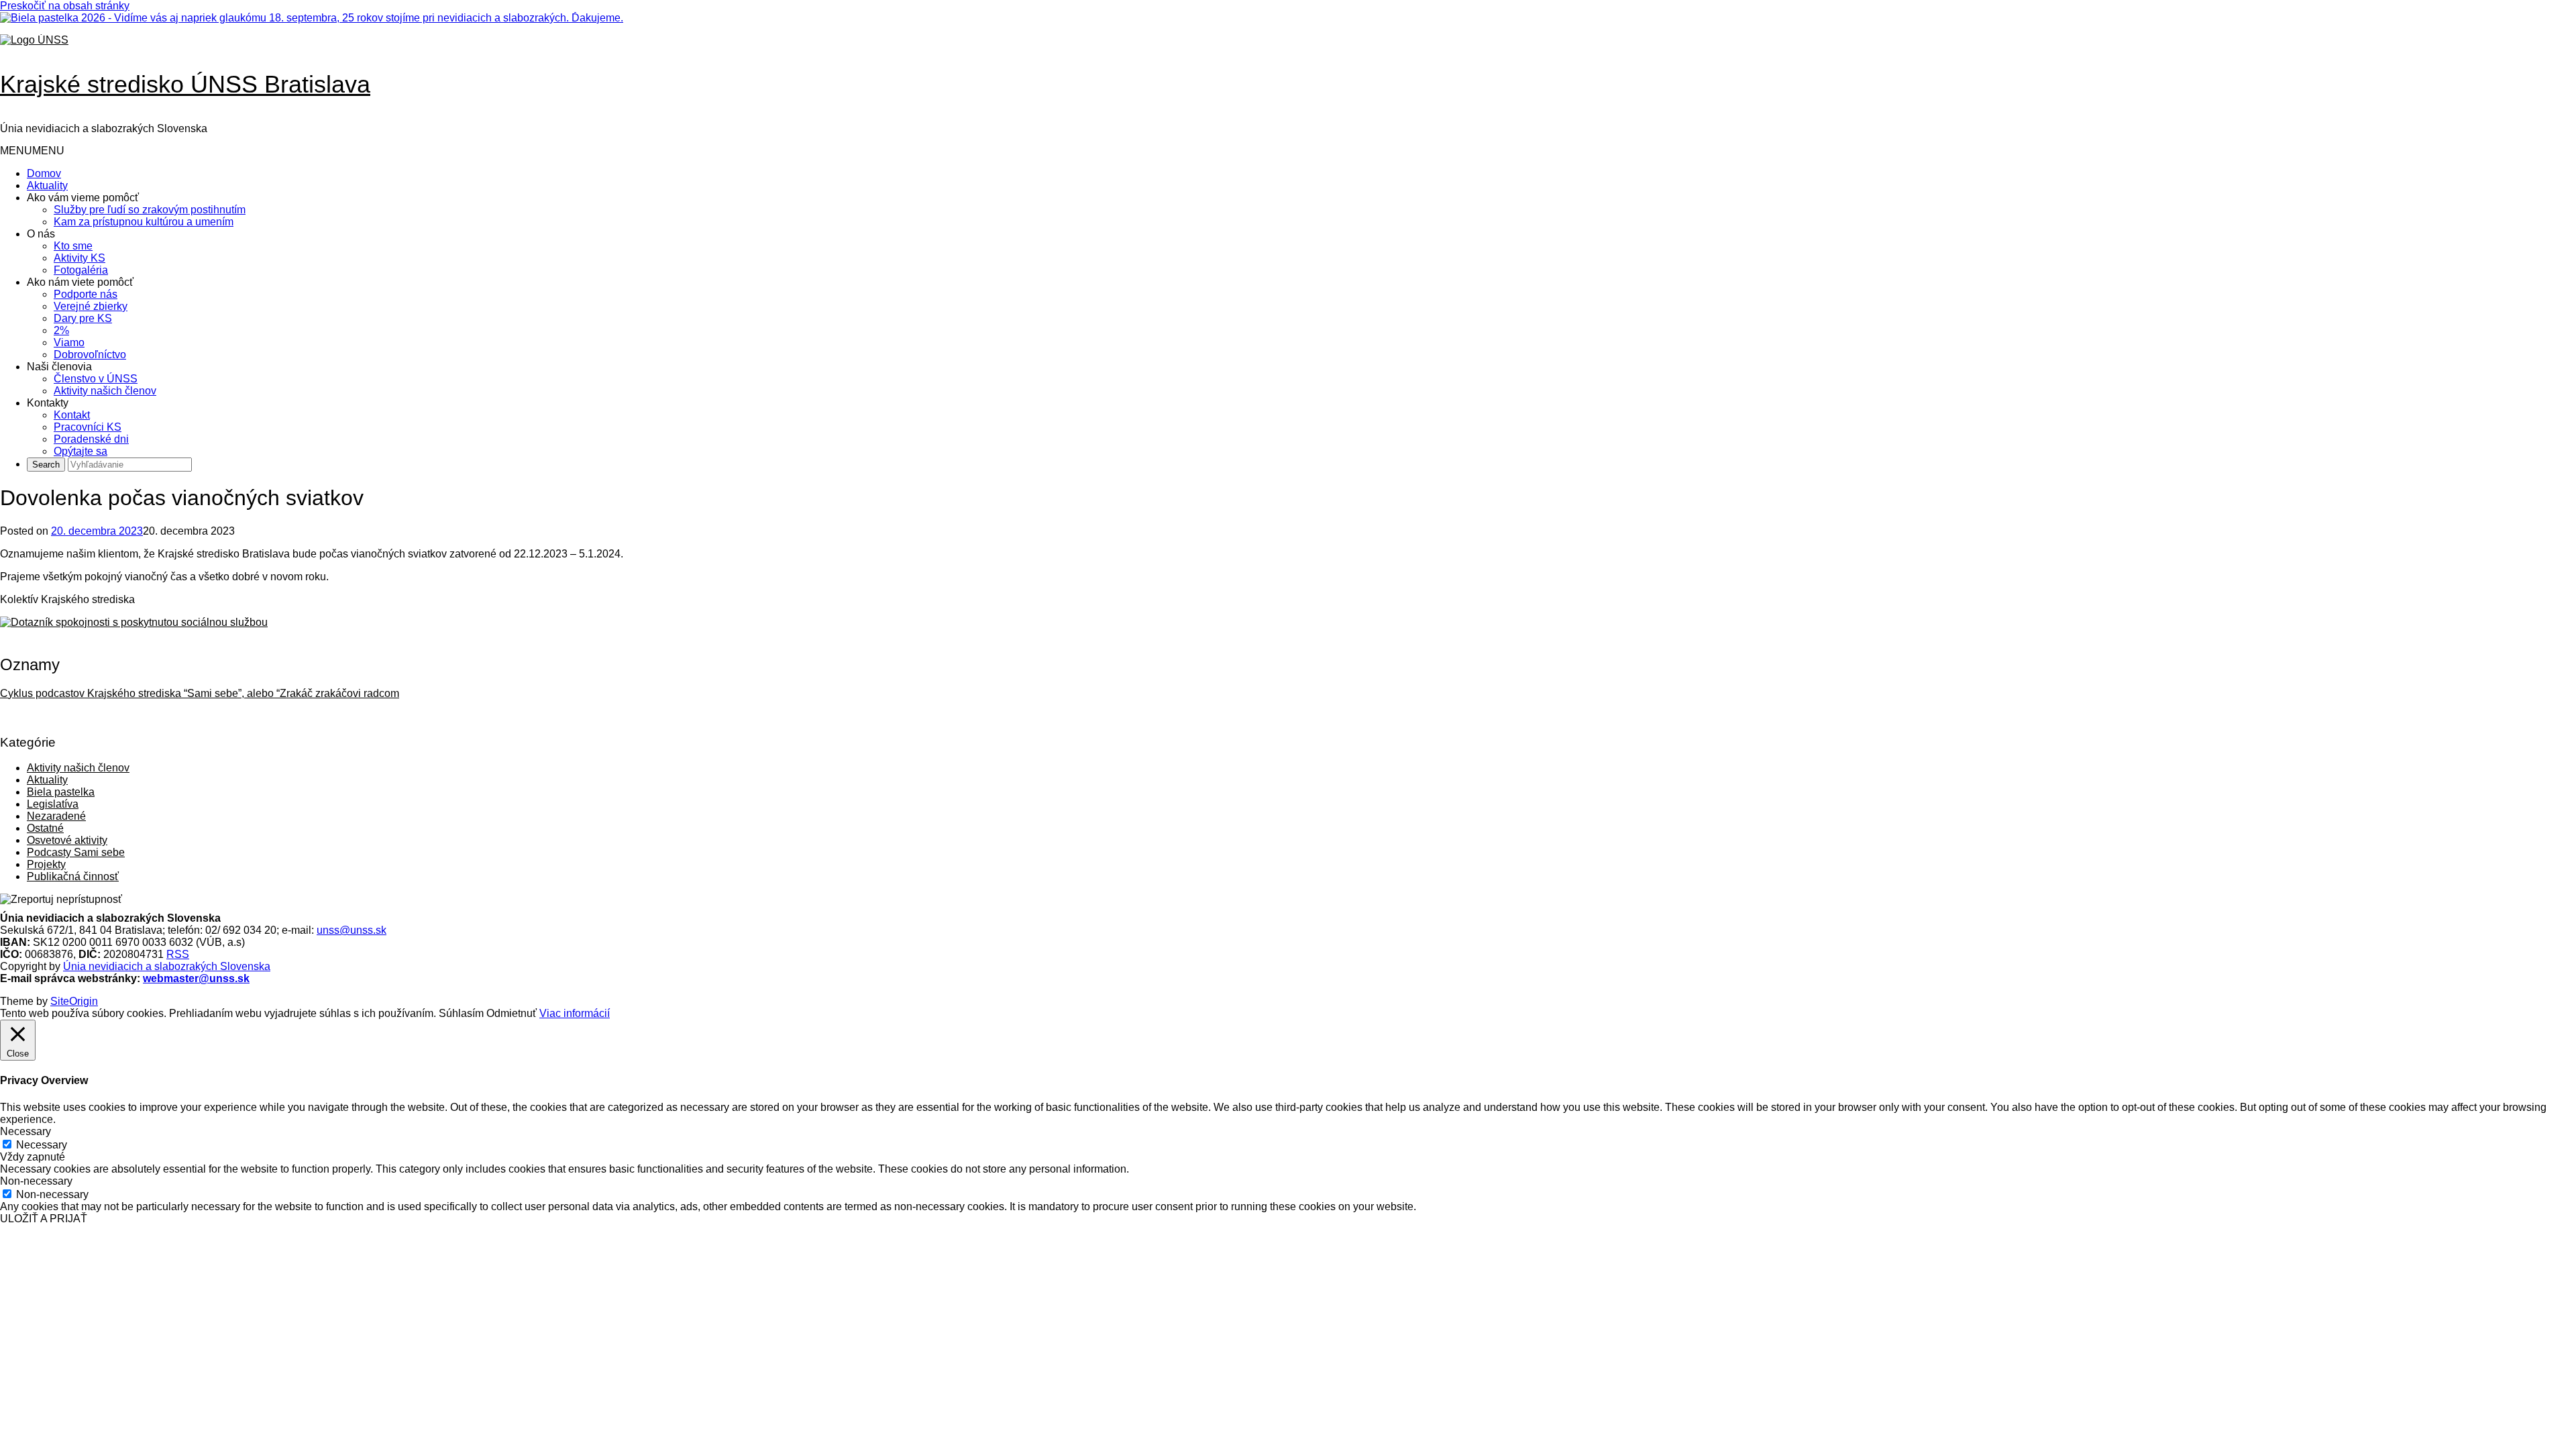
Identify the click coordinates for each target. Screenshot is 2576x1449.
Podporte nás (86, 294)
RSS (178, 954)
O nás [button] (41, 234)
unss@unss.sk (352, 930)
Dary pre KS (83, 318)
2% (61, 330)
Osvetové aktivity (67, 840)
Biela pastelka (61, 792)
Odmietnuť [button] (512, 1013)
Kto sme (73, 246)
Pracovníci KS (88, 427)
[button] (32, 151)
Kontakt (72, 415)
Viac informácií (575, 1013)
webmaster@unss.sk (196, 978)
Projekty (46, 864)
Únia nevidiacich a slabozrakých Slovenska (167, 966)
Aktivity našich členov (105, 391)
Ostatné (45, 828)
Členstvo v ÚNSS (96, 379)
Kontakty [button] (48, 403)
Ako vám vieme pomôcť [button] (83, 198)
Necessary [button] (25, 1131)
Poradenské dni (91, 439)
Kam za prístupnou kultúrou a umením (144, 222)
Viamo (69, 342)
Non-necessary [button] (36, 1181)
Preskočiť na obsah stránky (65, 6)
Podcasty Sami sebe (76, 852)
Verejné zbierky (91, 306)
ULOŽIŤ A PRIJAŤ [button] (44, 1219)
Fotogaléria (81, 270)
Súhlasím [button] (461, 1013)
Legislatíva (53, 804)
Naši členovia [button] (59, 367)
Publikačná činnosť (73, 876)
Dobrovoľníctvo (90, 355)
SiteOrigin (74, 1001)
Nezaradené (56, 816)
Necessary (42, 1145)
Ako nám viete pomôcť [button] (80, 282)
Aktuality (47, 185)
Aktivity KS (79, 258)
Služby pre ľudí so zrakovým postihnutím (150, 210)
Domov (44, 173)
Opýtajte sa (80, 451)
